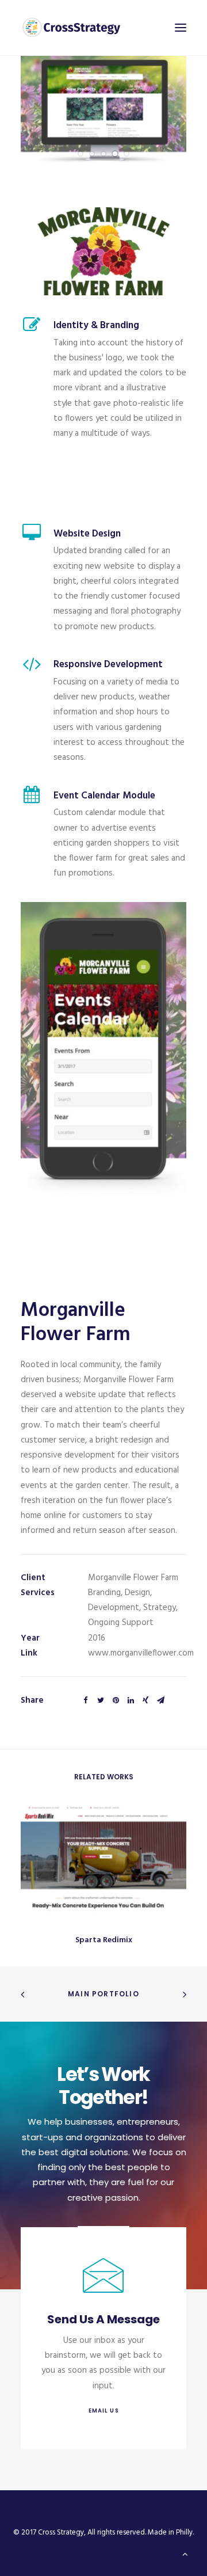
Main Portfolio (103, 1994)
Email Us (103, 2411)
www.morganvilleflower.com (141, 1653)
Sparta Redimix (104, 1940)
